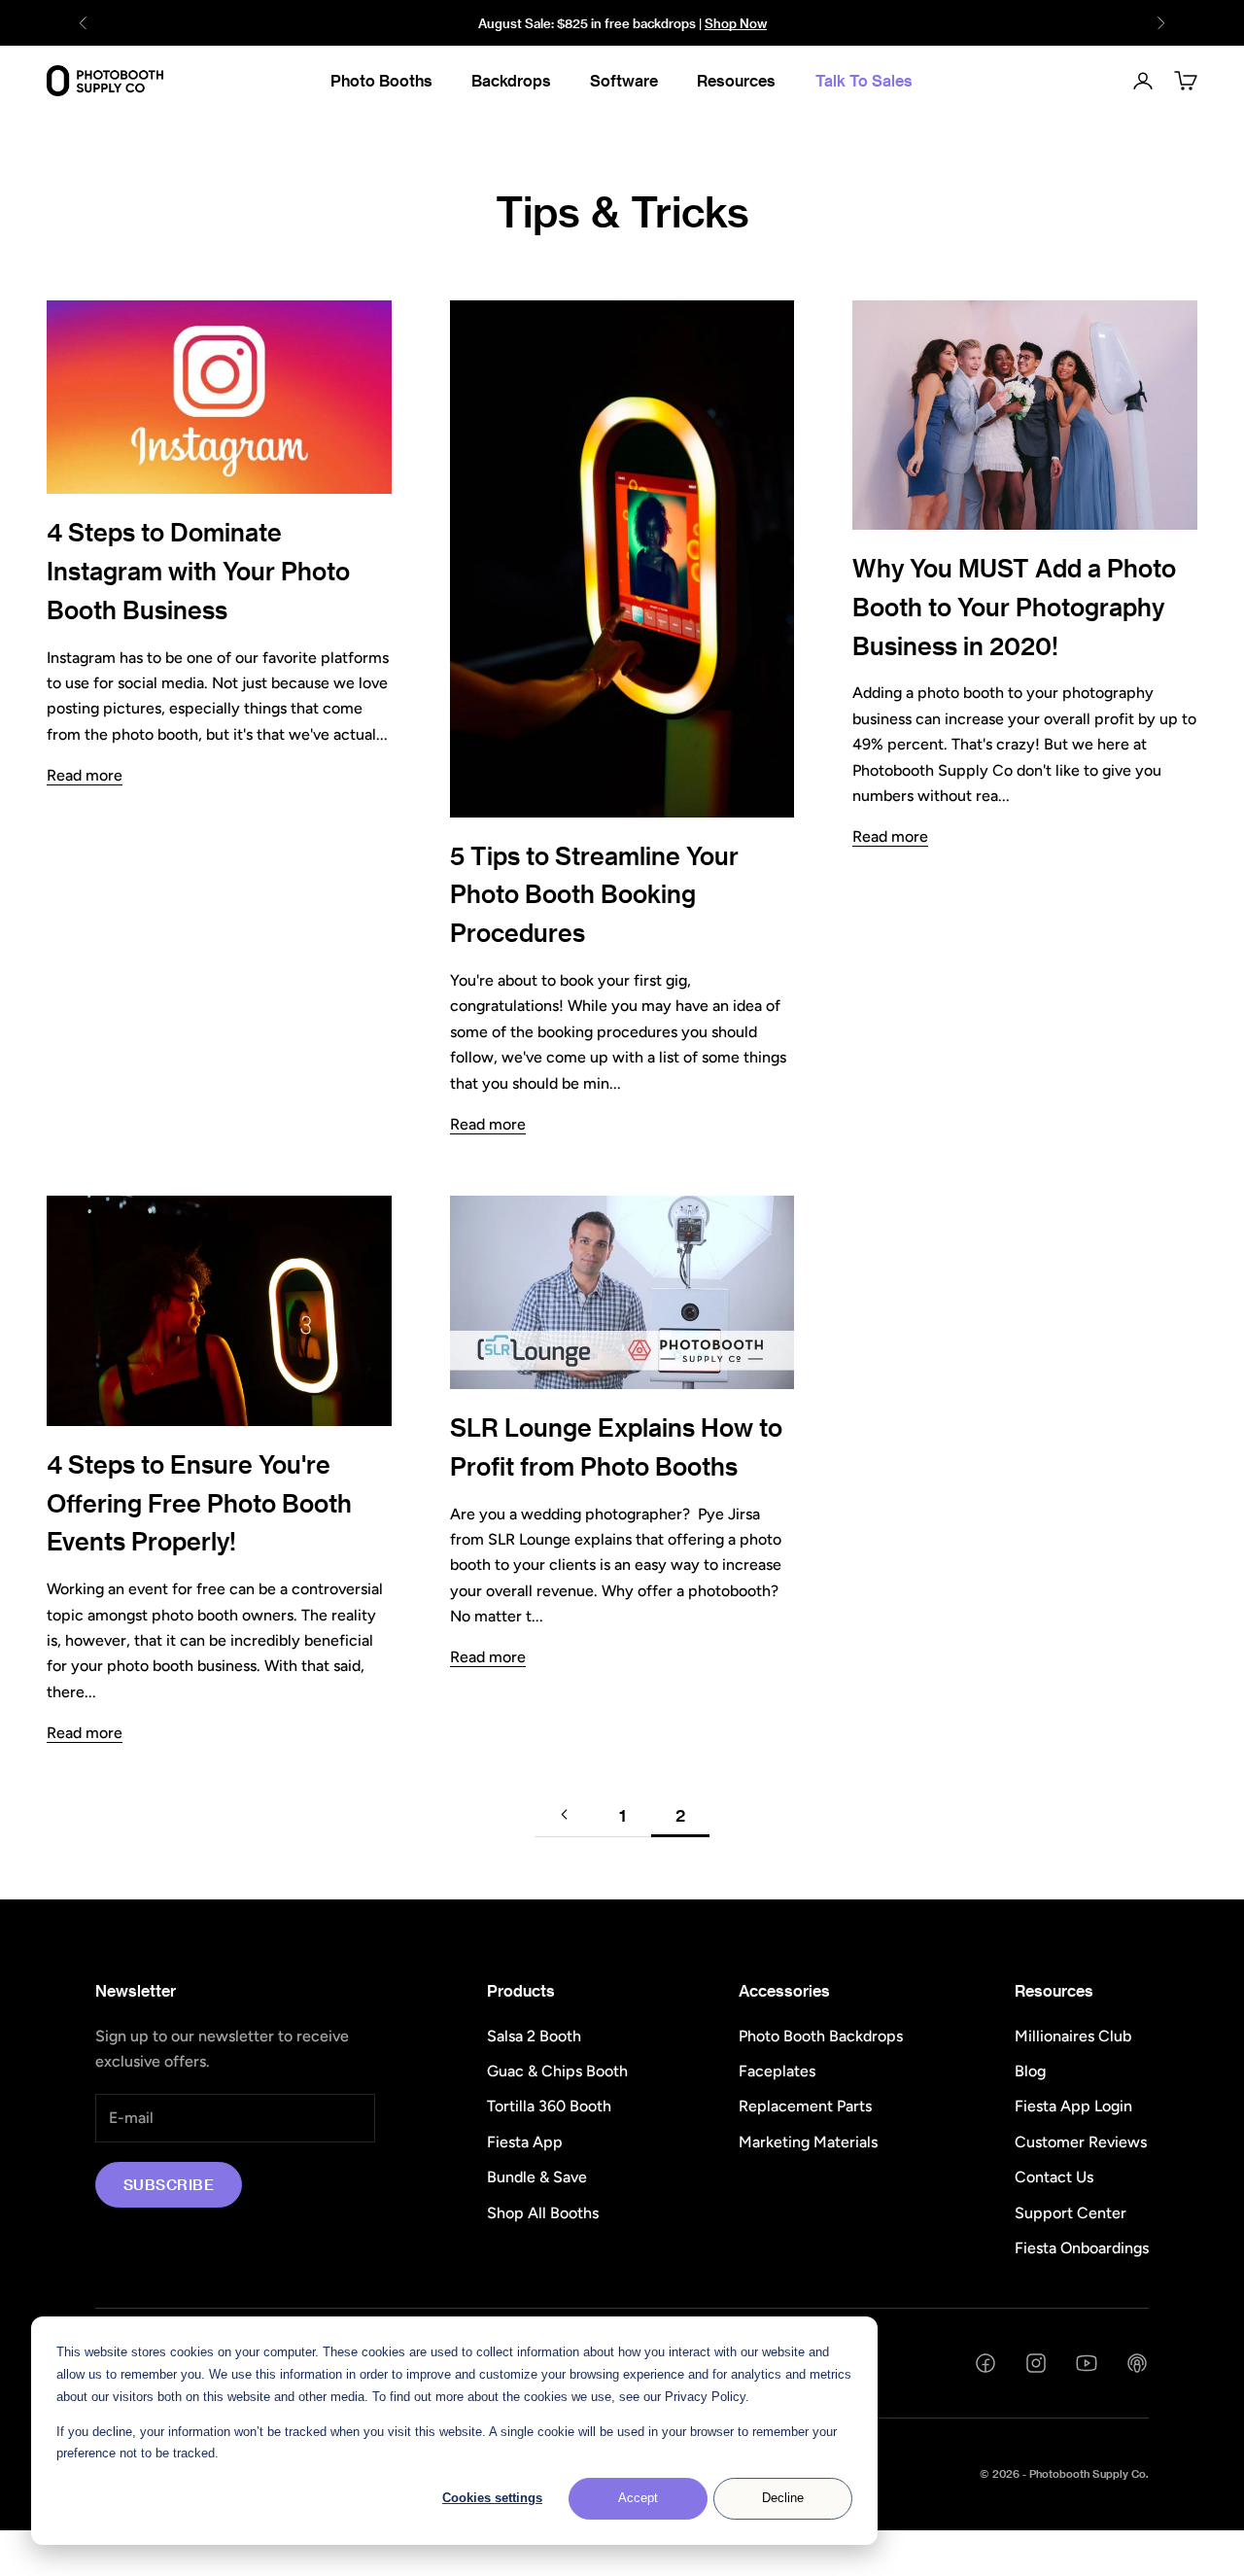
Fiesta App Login (1073, 2106)
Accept (638, 2498)
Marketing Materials (808, 2142)
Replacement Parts (805, 2106)
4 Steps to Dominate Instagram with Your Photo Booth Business (198, 571)
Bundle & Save (537, 2177)
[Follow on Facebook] (985, 2363)
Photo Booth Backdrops (821, 2036)
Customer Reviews (1081, 2142)
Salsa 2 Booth (534, 2036)
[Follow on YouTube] (1087, 2363)
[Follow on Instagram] (1036, 2363)
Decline (783, 2498)
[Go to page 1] (564, 1814)
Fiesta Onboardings (1082, 2248)
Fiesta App (525, 2142)
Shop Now (736, 23)
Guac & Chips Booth (557, 2071)
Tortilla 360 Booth (549, 2106)
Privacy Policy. (707, 2397)
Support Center (1071, 2213)
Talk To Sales (864, 80)
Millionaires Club (1073, 2036)
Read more (85, 775)
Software (624, 80)
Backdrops (511, 80)
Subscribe (169, 2184)
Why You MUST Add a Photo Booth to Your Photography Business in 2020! (1014, 607)
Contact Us (1054, 2177)
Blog (1030, 2071)
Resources (736, 80)
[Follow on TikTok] (1137, 2363)
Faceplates (777, 2071)
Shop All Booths (543, 2213)
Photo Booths (381, 80)
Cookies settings (492, 2498)
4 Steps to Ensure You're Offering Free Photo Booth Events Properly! (199, 1503)
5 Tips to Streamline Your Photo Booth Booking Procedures (594, 894)
